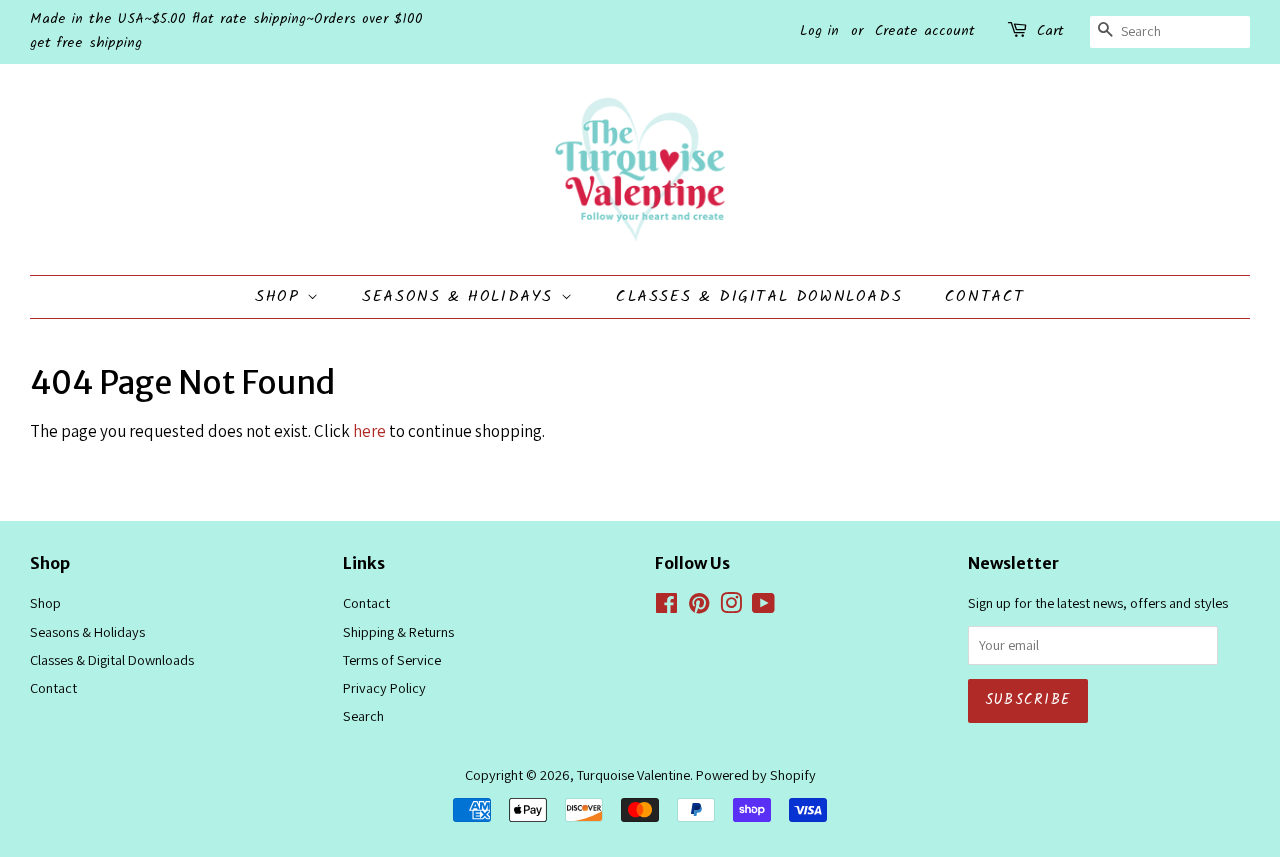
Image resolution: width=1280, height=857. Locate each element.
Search (363, 715)
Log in (819, 31)
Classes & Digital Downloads (759, 296)
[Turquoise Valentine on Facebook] (666, 606)
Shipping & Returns (398, 631)
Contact (985, 296)
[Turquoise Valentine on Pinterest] (699, 606)
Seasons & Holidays (461, 296)
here (369, 431)
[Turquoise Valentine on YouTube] (763, 606)
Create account (925, 31)
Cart (1050, 31)
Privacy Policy (384, 687)
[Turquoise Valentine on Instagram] (731, 606)
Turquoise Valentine (633, 774)
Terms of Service (392, 659)
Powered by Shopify (756, 774)
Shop (281, 296)
